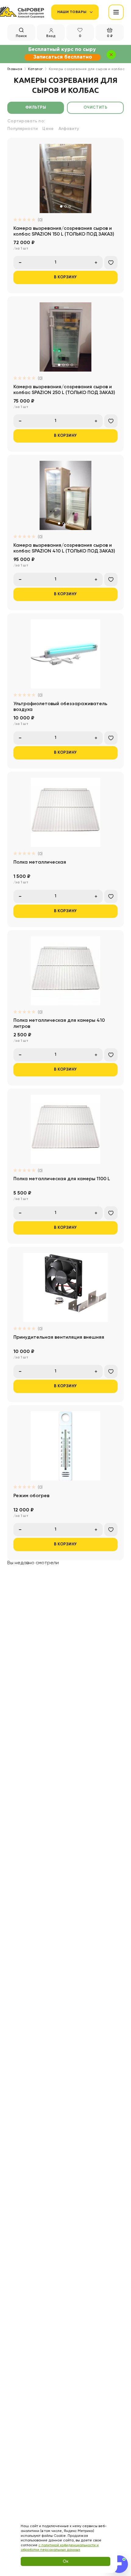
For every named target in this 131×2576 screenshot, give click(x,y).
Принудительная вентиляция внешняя (59, 1337)
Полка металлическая (40, 862)
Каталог (35, 69)
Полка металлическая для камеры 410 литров (59, 1023)
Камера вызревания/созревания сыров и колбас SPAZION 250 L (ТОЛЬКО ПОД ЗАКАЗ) (64, 390)
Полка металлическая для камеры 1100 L (62, 1179)
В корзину (65, 277)
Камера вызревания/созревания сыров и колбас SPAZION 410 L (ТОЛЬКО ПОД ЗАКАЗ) (64, 548)
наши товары (72, 12)
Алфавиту (69, 129)
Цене (48, 129)
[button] (61, 206)
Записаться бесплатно (63, 57)
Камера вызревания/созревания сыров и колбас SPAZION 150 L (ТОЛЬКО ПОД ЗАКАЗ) (64, 231)
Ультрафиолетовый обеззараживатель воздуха (60, 707)
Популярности (23, 129)
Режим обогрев (31, 1496)
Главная (15, 69)
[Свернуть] (117, 2492)
